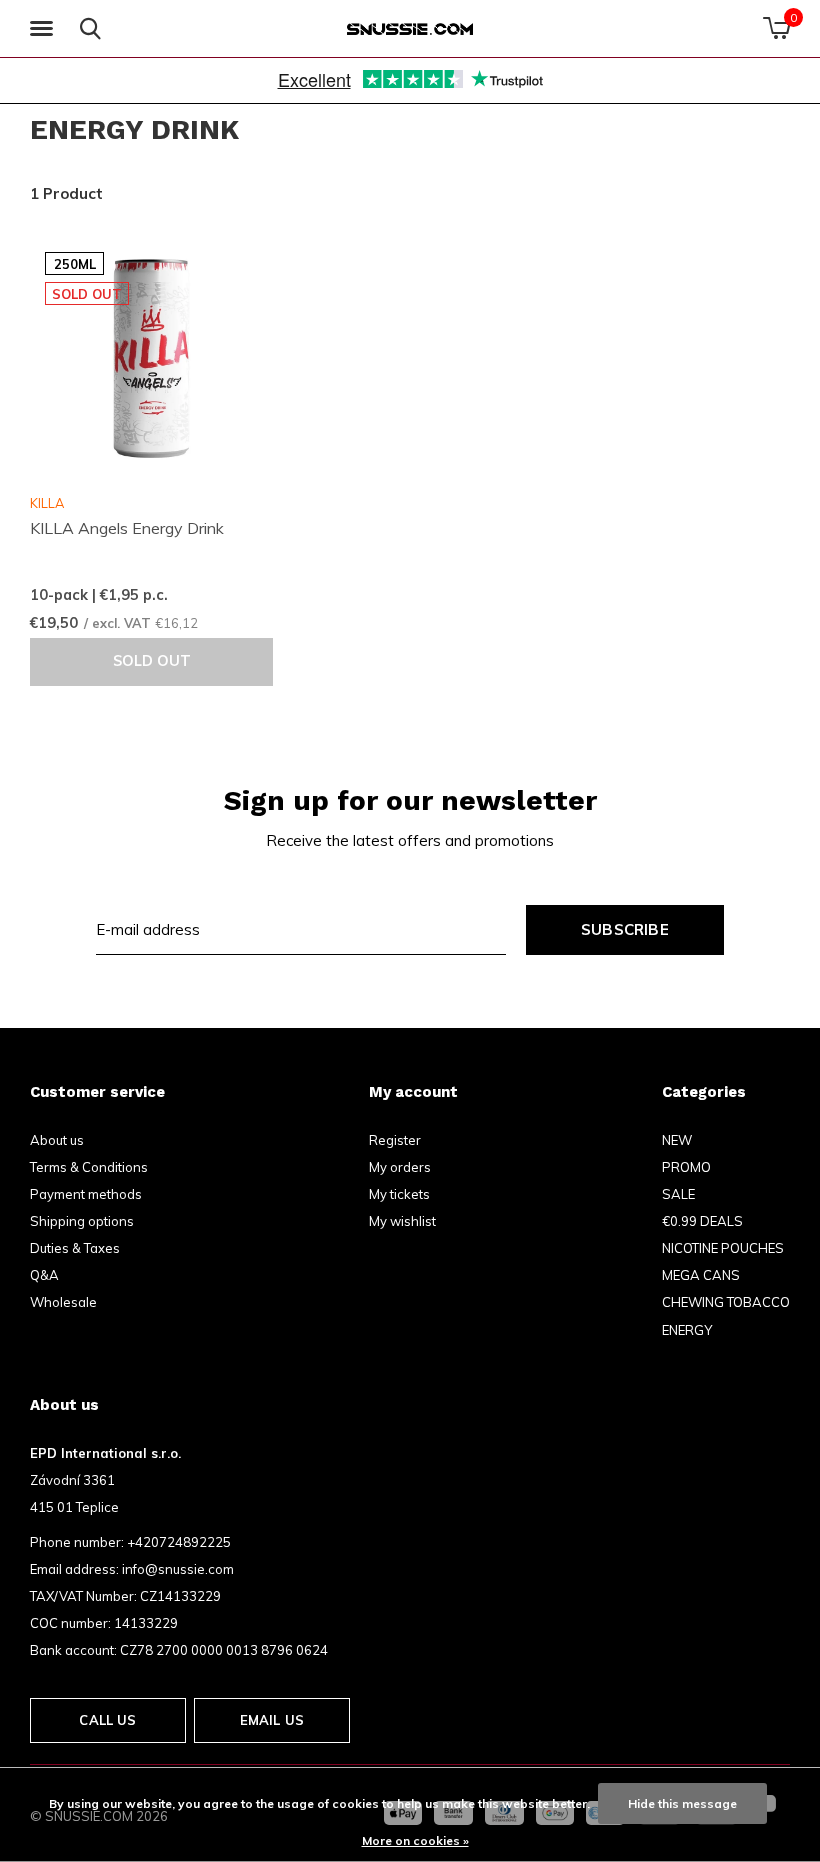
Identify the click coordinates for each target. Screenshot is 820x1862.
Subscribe (625, 929)
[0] (776, 28)
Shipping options (82, 1221)
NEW (677, 1140)
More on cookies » (415, 1840)
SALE (678, 1194)
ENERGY (687, 1330)
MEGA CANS (701, 1275)
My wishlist (402, 1221)
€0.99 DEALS (702, 1221)
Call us (107, 1720)
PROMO (686, 1167)
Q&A (44, 1275)
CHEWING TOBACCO (726, 1302)
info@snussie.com (178, 1569)
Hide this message (682, 1803)
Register (395, 1140)
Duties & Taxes (75, 1248)
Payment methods (86, 1194)
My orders (400, 1167)
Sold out (152, 661)
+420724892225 (179, 1542)
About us (57, 1140)
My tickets (399, 1194)
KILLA (47, 503)
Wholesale (63, 1302)
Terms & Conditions (89, 1167)
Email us (272, 1720)
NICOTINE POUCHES (723, 1248)
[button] (45, 29)
